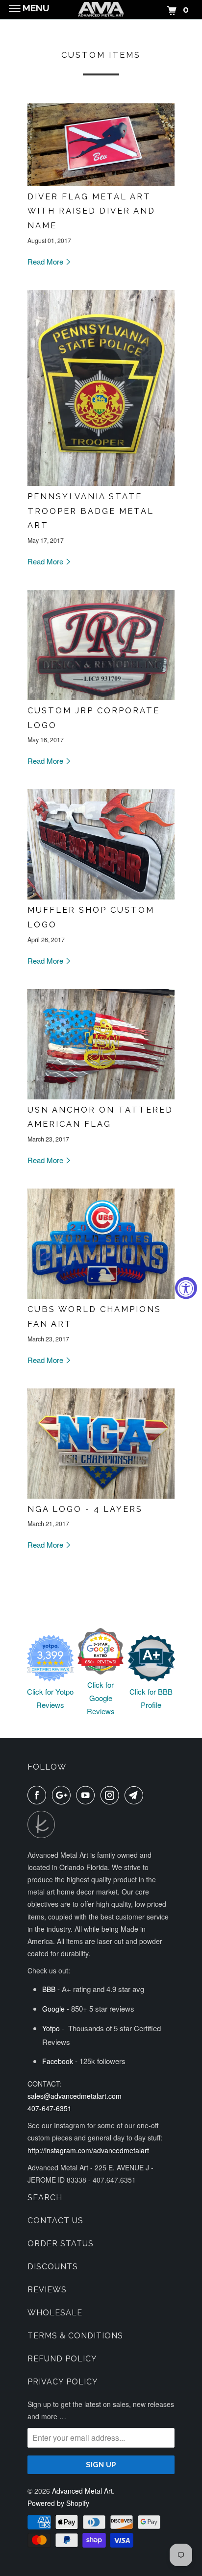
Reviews (47, 2290)
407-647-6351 (50, 2108)
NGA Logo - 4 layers (85, 1509)
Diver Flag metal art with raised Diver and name (91, 211)
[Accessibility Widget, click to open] (186, 1288)
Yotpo (51, 2028)
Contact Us (55, 2221)
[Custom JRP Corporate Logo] (101, 697)
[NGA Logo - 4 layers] (101, 1495)
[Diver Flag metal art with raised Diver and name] (101, 183)
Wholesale (55, 2313)
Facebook (58, 2061)
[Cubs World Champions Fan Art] (101, 1296)
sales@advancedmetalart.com (75, 2096)
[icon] (39, 1795)
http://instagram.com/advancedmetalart (88, 2150)
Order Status (61, 2244)
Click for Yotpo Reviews (50, 1698)
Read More (46, 261)
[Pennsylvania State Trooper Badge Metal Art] (101, 483)
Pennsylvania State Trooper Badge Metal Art (91, 511)
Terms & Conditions (75, 2336)
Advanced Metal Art (82, 2491)
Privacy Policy (63, 2382)
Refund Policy (62, 2359)
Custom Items (101, 55)
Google (53, 2009)
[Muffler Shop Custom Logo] (101, 896)
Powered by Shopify (58, 2503)
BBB (49, 1989)
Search (45, 2198)
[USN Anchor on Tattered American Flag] (101, 1096)
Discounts (53, 2267)
